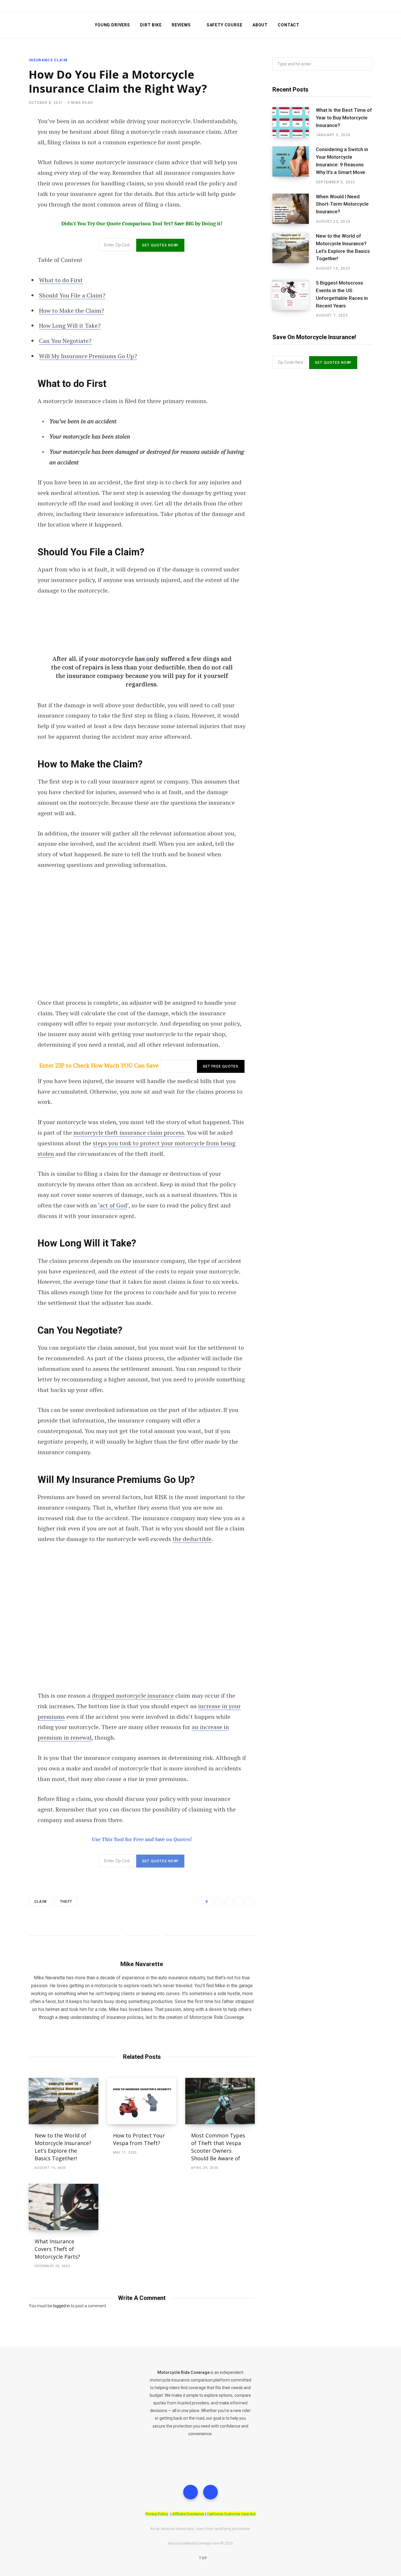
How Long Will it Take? (70, 325)
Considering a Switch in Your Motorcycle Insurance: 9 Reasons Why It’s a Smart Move (342, 161)
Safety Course (225, 25)
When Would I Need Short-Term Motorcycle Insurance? (342, 204)
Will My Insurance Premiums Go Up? (88, 356)
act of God (113, 1205)
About (260, 25)
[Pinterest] (250, 1902)
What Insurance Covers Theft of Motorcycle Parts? (57, 2249)
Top (203, 2558)
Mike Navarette (142, 1964)
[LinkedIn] (240, 1902)
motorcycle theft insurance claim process (129, 1133)
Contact (289, 25)
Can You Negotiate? (65, 341)
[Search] (369, 25)
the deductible (192, 1539)
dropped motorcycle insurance (133, 1695)
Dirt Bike (151, 25)
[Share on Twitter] (229, 1902)
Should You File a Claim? (72, 295)
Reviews (181, 25)
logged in (62, 2306)
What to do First (61, 280)
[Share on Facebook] (218, 1902)
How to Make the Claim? (72, 311)
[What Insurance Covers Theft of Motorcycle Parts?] (64, 2207)
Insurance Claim (48, 60)
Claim (41, 1902)
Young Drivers (112, 25)
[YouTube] (210, 2492)
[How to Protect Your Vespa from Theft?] (142, 2101)
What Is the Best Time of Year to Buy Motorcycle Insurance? (344, 118)
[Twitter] (191, 2492)
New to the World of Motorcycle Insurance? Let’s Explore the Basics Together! (343, 247)
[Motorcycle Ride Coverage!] (52, 25)
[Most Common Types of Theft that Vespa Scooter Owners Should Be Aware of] (220, 2101)
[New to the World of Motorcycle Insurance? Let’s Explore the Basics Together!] (64, 2101)
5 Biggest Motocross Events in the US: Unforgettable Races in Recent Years (342, 294)
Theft (66, 1902)
